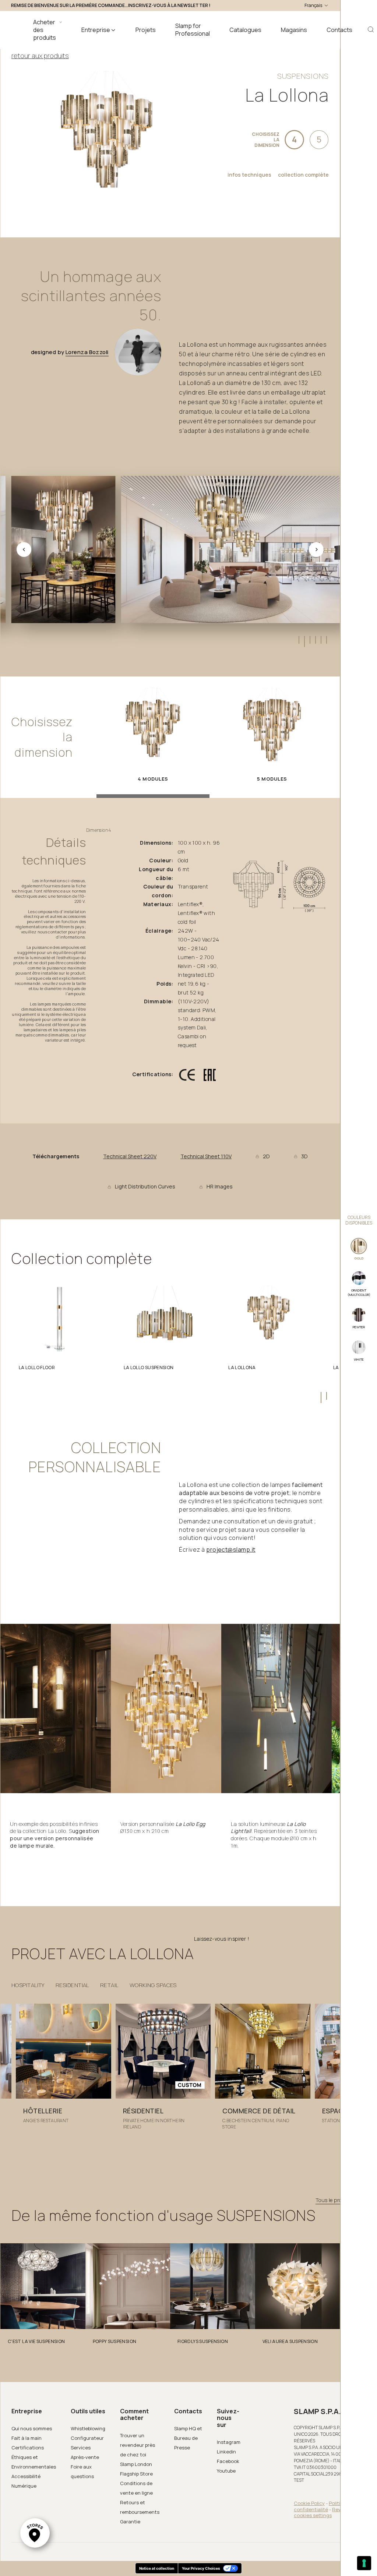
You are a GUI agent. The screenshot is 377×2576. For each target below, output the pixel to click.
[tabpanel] (59, 1331)
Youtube (226, 2471)
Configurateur (87, 2438)
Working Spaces (153, 1985)
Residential (72, 1985)
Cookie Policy (309, 2503)
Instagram (229, 2442)
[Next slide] (316, 550)
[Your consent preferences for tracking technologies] (364, 2563)
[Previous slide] (24, 550)
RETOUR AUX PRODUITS (40, 56)
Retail (109, 1985)
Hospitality (28, 1985)
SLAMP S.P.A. (317, 2411)
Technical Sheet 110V (206, 1156)
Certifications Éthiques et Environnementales (34, 2457)
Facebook (228, 2461)
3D (304, 1156)
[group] (64, 2071)
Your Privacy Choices (201, 2568)
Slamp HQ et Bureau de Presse (188, 2438)
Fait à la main (27, 2438)
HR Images (220, 1187)
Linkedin (226, 2452)
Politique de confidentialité (325, 2506)
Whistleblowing (88, 2428)
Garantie (130, 2522)
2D (266, 1156)
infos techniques (249, 175)
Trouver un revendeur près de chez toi (138, 2445)
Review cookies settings (321, 2513)
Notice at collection (157, 2568)
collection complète (303, 175)
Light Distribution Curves (145, 1187)
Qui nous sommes (32, 2428)
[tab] (298, 640)
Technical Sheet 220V (130, 1156)
